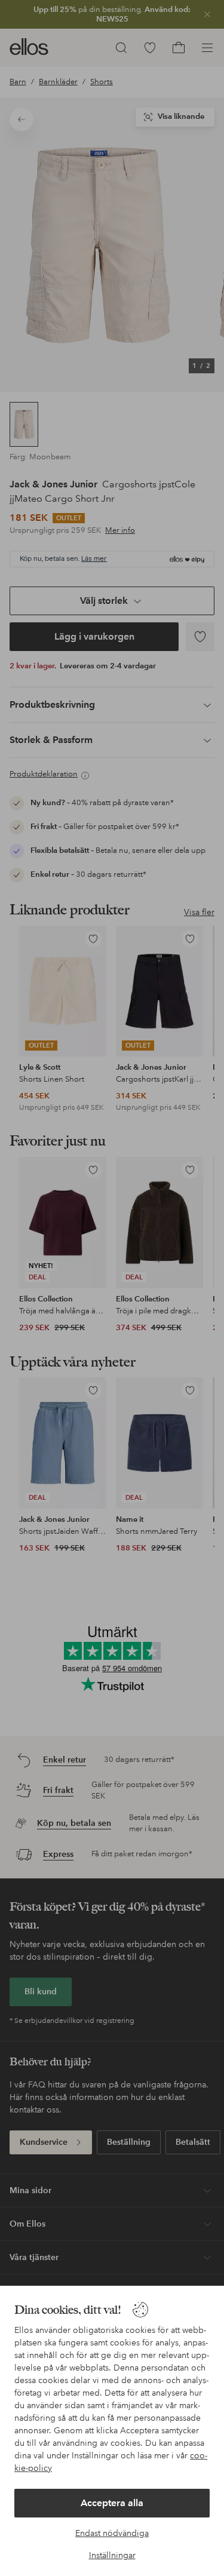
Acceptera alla (112, 2503)
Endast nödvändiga (112, 2533)
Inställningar (112, 2555)
